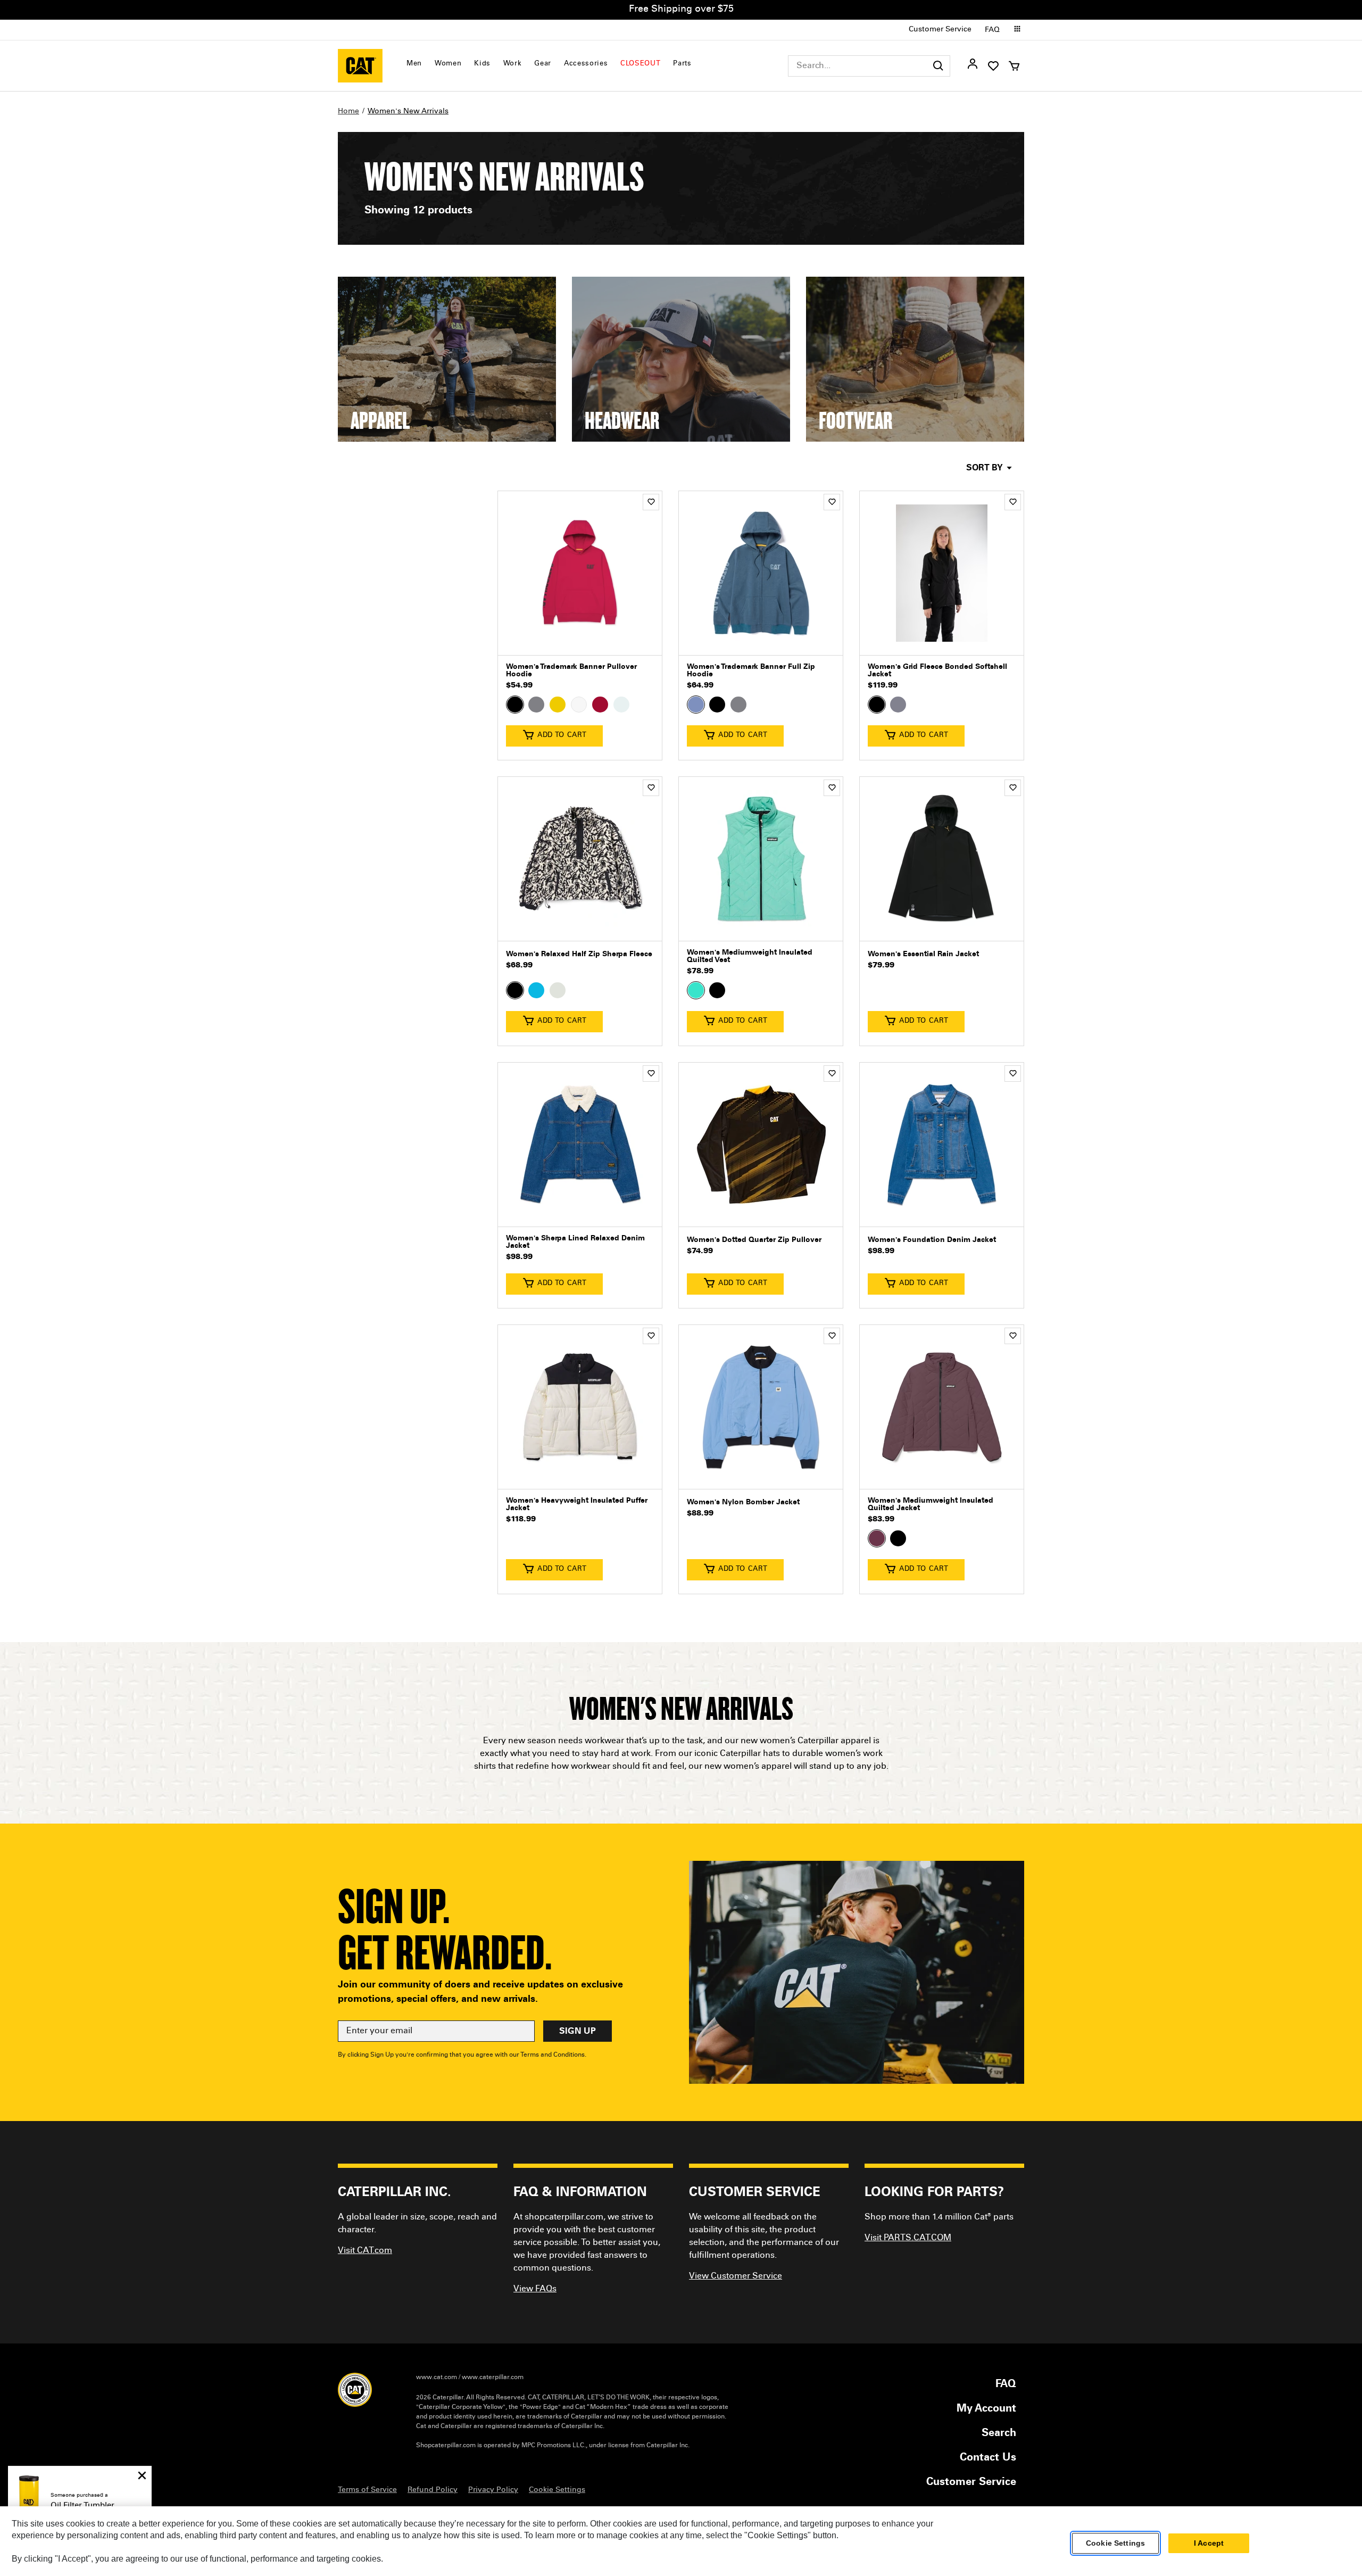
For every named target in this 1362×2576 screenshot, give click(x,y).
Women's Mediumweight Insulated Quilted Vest (750, 957)
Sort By (985, 468)
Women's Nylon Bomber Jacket (743, 1503)
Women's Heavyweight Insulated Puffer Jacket (577, 1505)
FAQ (992, 30)
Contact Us (988, 2458)
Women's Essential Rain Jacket (923, 955)
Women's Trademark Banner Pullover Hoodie (571, 671)
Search (999, 2434)
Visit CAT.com (365, 2251)
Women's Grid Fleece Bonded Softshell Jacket (937, 671)
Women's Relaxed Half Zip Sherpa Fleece (579, 955)
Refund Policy (433, 2490)
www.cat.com (437, 2378)
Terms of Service (367, 2490)
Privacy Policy (493, 2490)
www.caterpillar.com (493, 2378)
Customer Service (940, 30)
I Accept (1209, 2544)
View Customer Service (736, 2276)
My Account (986, 2409)
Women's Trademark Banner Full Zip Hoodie (751, 671)
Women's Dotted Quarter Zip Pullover (754, 1240)
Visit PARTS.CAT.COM (908, 2238)
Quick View (580, 639)
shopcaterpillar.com (360, 66)
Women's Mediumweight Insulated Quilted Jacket (931, 1505)
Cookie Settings (1115, 2544)
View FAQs (535, 2289)
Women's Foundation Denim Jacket (932, 1240)
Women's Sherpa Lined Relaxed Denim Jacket (575, 1243)
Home (348, 112)
